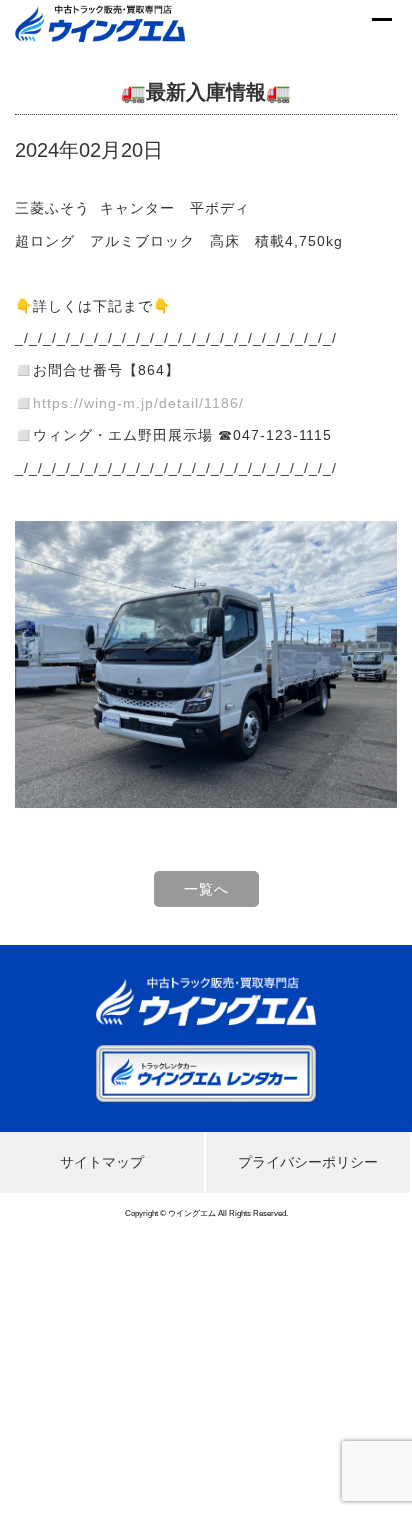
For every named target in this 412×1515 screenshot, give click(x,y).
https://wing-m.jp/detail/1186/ (138, 403)
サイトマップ (102, 1162)
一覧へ (206, 889)
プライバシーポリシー (308, 1162)
